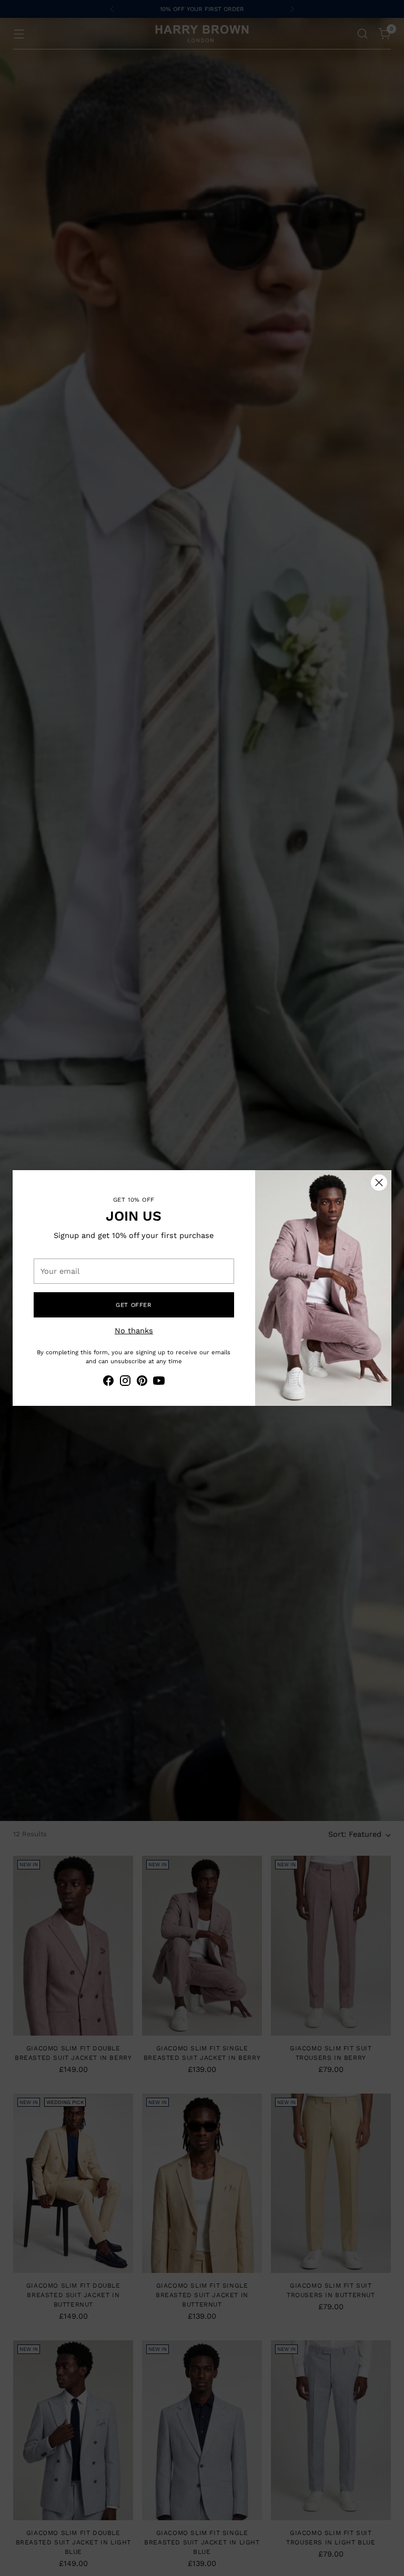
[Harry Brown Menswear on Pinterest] (142, 1382)
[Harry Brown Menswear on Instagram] (125, 1382)
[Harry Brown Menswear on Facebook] (108, 1382)
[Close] (379, 1183)
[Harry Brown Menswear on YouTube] (159, 1382)
